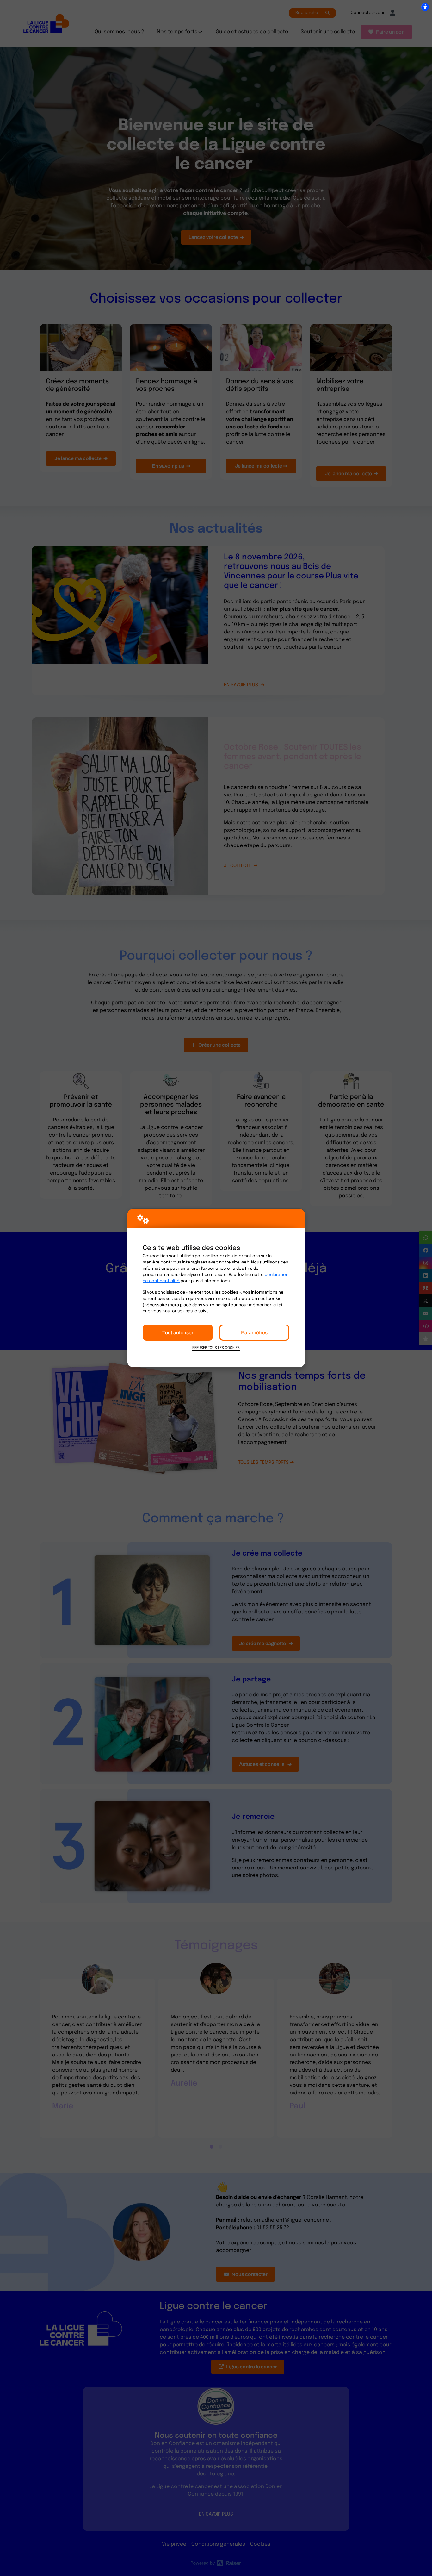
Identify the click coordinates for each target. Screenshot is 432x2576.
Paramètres (254, 1333)
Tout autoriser (178, 1333)
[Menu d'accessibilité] (425, 7)
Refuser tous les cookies (216, 1348)
